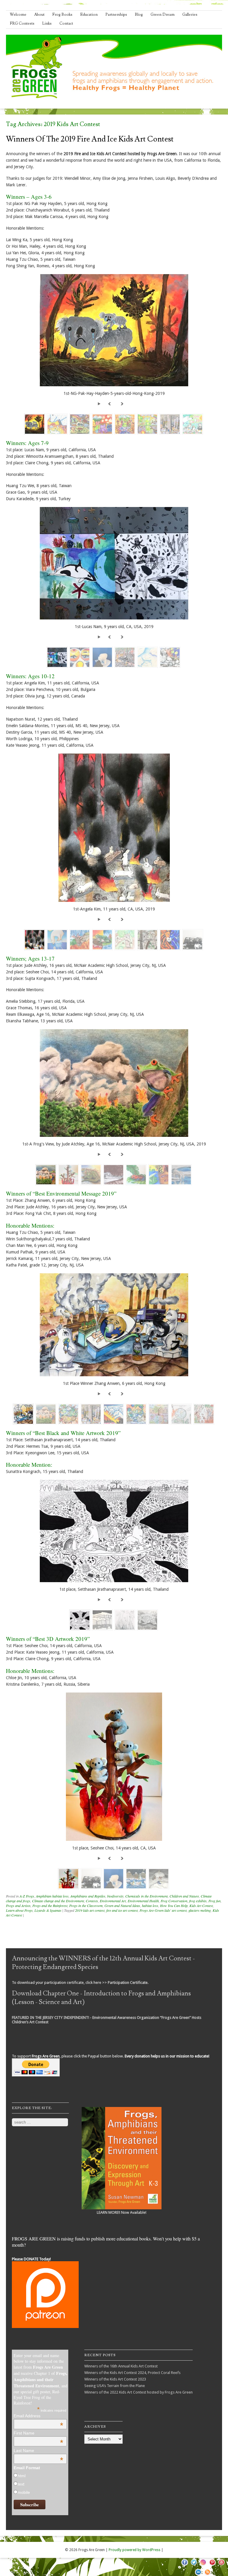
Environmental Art (113, 1901)
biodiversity (115, 1896)
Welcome (18, 15)
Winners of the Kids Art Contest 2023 (115, 2379)
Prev (110, 403)
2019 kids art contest (90, 1910)
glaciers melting (200, 1910)
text (21, 2484)
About (39, 15)
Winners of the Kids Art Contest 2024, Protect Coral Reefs (132, 2373)
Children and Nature (184, 1896)
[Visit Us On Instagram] (203, 2566)
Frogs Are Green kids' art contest (163, 1910)
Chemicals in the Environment (147, 1896)
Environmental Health (143, 1901)
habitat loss (150, 1906)
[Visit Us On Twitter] (194, 2566)
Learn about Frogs (19, 1910)
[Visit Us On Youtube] (221, 2566)
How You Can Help (174, 1906)
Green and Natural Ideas (122, 1906)
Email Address (38, 2416)
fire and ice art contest (122, 1910)
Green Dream (163, 15)
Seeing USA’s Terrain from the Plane (115, 2386)
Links (47, 23)
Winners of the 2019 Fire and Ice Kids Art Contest (90, 139)
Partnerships (116, 15)
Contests (92, 1901)
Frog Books (62, 15)
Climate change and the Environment (58, 1901)
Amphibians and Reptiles (88, 1896)
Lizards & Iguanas (48, 1910)
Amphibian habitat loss (52, 1896)
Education (89, 15)
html (22, 2476)
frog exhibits (198, 1901)
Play (100, 403)
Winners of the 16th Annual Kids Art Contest (121, 2366)
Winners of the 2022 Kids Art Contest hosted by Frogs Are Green (138, 2392)
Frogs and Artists (18, 1906)
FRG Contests (22, 23)
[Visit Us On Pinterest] (212, 2566)
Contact (66, 23)
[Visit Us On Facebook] (185, 2566)
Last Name (38, 2451)
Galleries (190, 15)
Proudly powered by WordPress (134, 2550)
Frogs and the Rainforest (50, 1906)
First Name (38, 2433)
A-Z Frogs (27, 1896)
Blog (139, 15)
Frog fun (214, 1901)
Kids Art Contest (201, 1906)
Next (122, 403)
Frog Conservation (174, 1901)
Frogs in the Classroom (86, 1906)
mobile (24, 2492)
